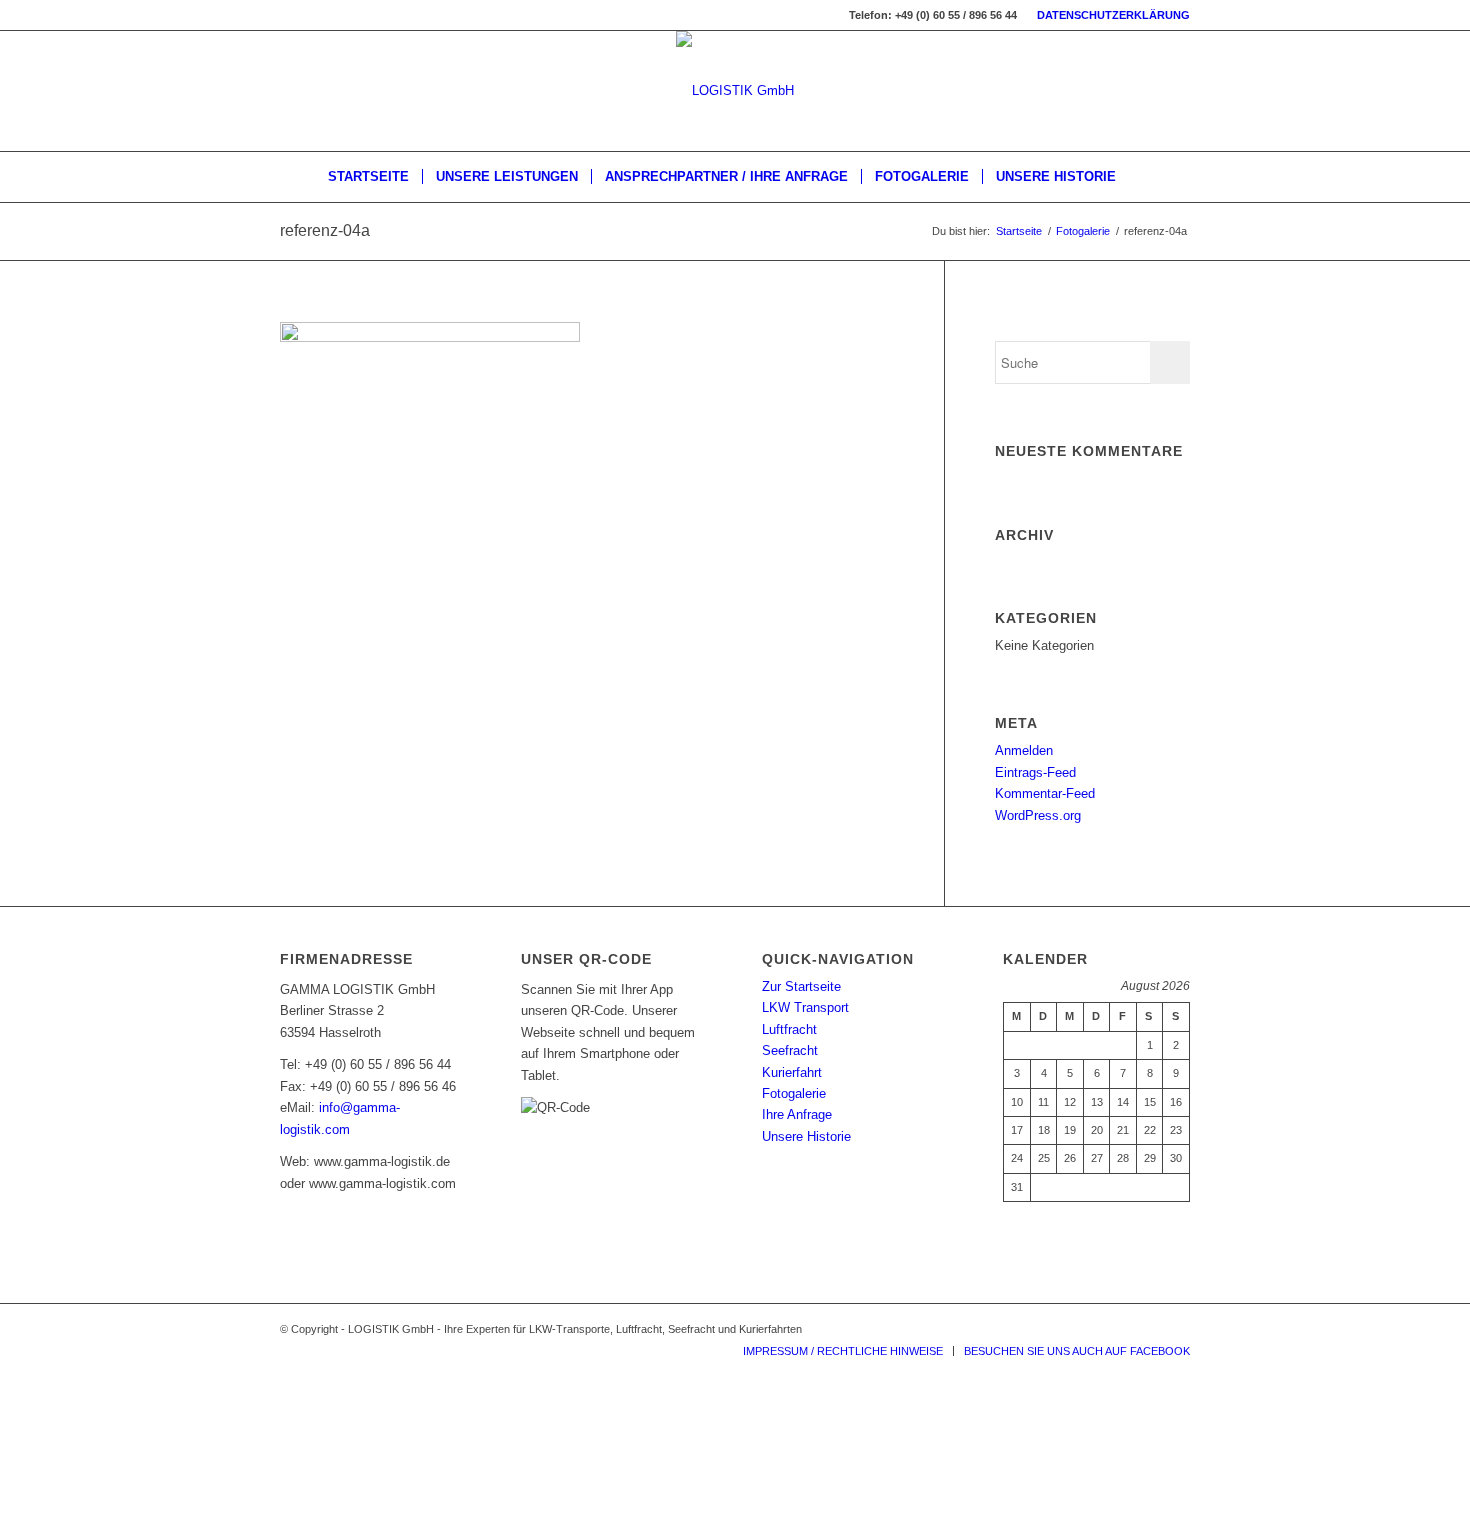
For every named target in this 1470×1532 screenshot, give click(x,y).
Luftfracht (789, 1029)
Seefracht (790, 1050)
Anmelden (1024, 750)
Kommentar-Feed (1045, 793)
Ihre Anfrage (797, 1114)
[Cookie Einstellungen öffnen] (150, 1520)
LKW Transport (805, 1007)
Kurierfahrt (792, 1072)
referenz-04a (325, 230)
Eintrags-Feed (1035, 772)
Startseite (1019, 231)
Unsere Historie (806, 1136)
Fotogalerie (1083, 231)
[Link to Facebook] (1175, 1329)
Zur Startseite (801, 986)
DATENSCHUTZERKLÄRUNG (1113, 15)
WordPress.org (1038, 815)
